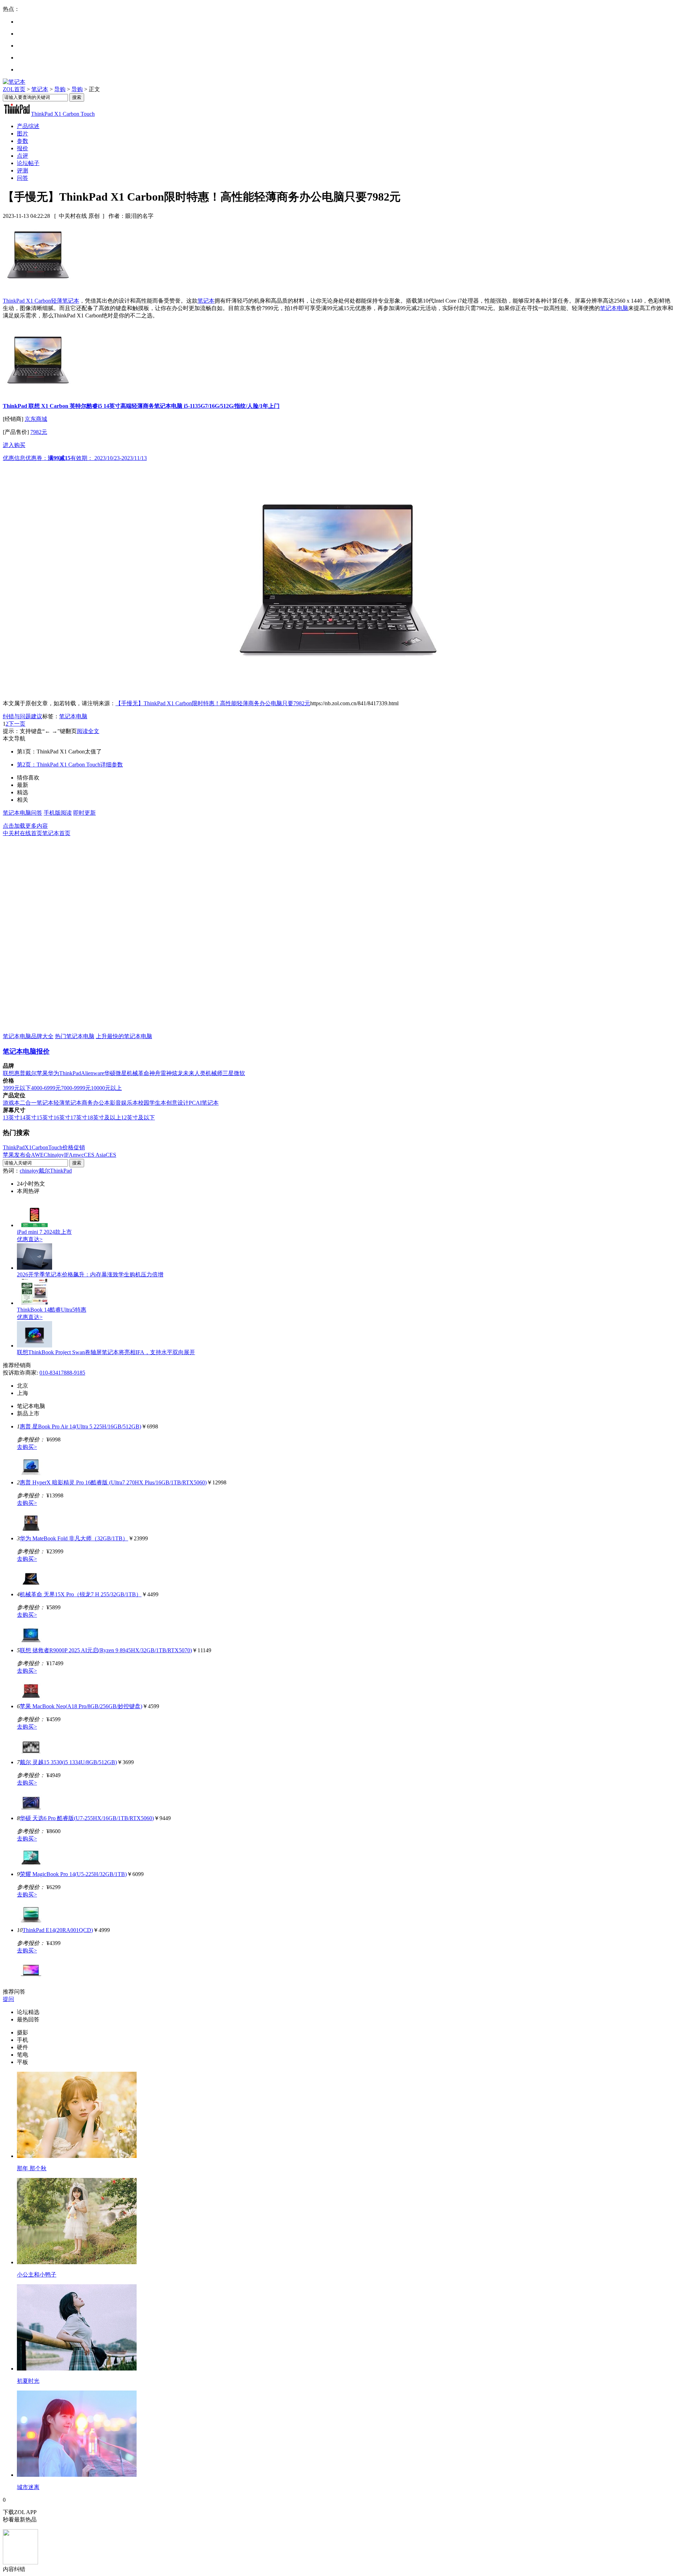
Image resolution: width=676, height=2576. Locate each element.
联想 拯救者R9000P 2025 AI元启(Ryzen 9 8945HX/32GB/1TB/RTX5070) (106, 1650)
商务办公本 (96, 1103)
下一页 (17, 724)
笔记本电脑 (614, 308)
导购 (60, 89)
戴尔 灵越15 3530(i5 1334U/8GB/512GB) (68, 1762)
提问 (8, 1999)
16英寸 (62, 1117)
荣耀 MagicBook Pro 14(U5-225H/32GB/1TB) (73, 1874)
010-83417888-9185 (62, 1373)
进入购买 (14, 445)
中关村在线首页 (23, 833)
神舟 (155, 1073)
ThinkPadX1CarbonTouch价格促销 (44, 1147)
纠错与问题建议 (23, 716)
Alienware (93, 1073)
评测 (23, 171)
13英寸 (11, 1117)
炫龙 (177, 1073)
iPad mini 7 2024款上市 (44, 1232)
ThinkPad (70, 1073)
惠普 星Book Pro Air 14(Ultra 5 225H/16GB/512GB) (80, 1426)
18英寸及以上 (104, 1117)
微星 (121, 1073)
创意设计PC (181, 1103)
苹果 (42, 1073)
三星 (228, 1073)
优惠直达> (30, 1239)
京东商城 (36, 419)
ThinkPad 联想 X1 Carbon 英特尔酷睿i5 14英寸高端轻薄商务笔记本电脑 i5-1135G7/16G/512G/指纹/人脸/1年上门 (141, 406)
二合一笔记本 (37, 1103)
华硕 (110, 1073)
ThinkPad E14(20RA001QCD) (58, 1930)
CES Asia (95, 1155)
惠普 (20, 1073)
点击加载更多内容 (25, 826)
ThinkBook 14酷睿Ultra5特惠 (52, 1310)
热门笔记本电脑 (75, 1036)
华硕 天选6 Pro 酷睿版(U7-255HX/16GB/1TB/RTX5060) (87, 1818)
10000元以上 (106, 1088)
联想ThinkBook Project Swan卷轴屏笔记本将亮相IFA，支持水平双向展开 (106, 1352)
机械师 (214, 1073)
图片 (23, 134)
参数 (23, 141)
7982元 (39, 432)
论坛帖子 (28, 163)
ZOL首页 (14, 89)
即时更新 (84, 813)
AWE (37, 1155)
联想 (8, 1073)
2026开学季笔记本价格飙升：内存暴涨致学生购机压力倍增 (90, 1274)
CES (111, 1155)
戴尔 (31, 1073)
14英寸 (28, 1117)
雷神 (166, 1073)
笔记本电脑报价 (26, 1051)
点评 (23, 156)
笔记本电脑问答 (23, 813)
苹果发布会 (17, 1155)
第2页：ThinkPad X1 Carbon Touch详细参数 (70, 765)
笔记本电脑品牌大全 (28, 1036)
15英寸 (45, 1117)
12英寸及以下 (138, 1117)
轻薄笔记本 (65, 301)
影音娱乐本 (124, 1103)
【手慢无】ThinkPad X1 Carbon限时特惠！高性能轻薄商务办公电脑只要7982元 (213, 703)
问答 (23, 178)
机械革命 (138, 1073)
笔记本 (40, 89)
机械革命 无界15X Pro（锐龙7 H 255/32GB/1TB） (81, 1594)
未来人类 (194, 1073)
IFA (68, 1155)
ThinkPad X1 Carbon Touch (63, 114)
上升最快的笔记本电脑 (124, 1036)
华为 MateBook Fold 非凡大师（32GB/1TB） (74, 1538)
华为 (54, 1073)
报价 (23, 148)
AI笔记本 (207, 1103)
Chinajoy (54, 1155)
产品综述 (28, 126)
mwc (78, 1155)
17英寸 (79, 1117)
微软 (239, 1073)
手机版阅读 (58, 813)
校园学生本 (152, 1103)
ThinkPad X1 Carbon (27, 301)
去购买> (27, 1447)
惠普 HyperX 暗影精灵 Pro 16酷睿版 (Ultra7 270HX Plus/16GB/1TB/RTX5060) (113, 1482)
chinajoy (29, 1171)
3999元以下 (17, 1088)
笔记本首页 (56, 833)
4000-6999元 (46, 1088)
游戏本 (11, 1103)
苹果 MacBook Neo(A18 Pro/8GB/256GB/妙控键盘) (81, 1706)
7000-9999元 (76, 1088)
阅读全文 (88, 731)
